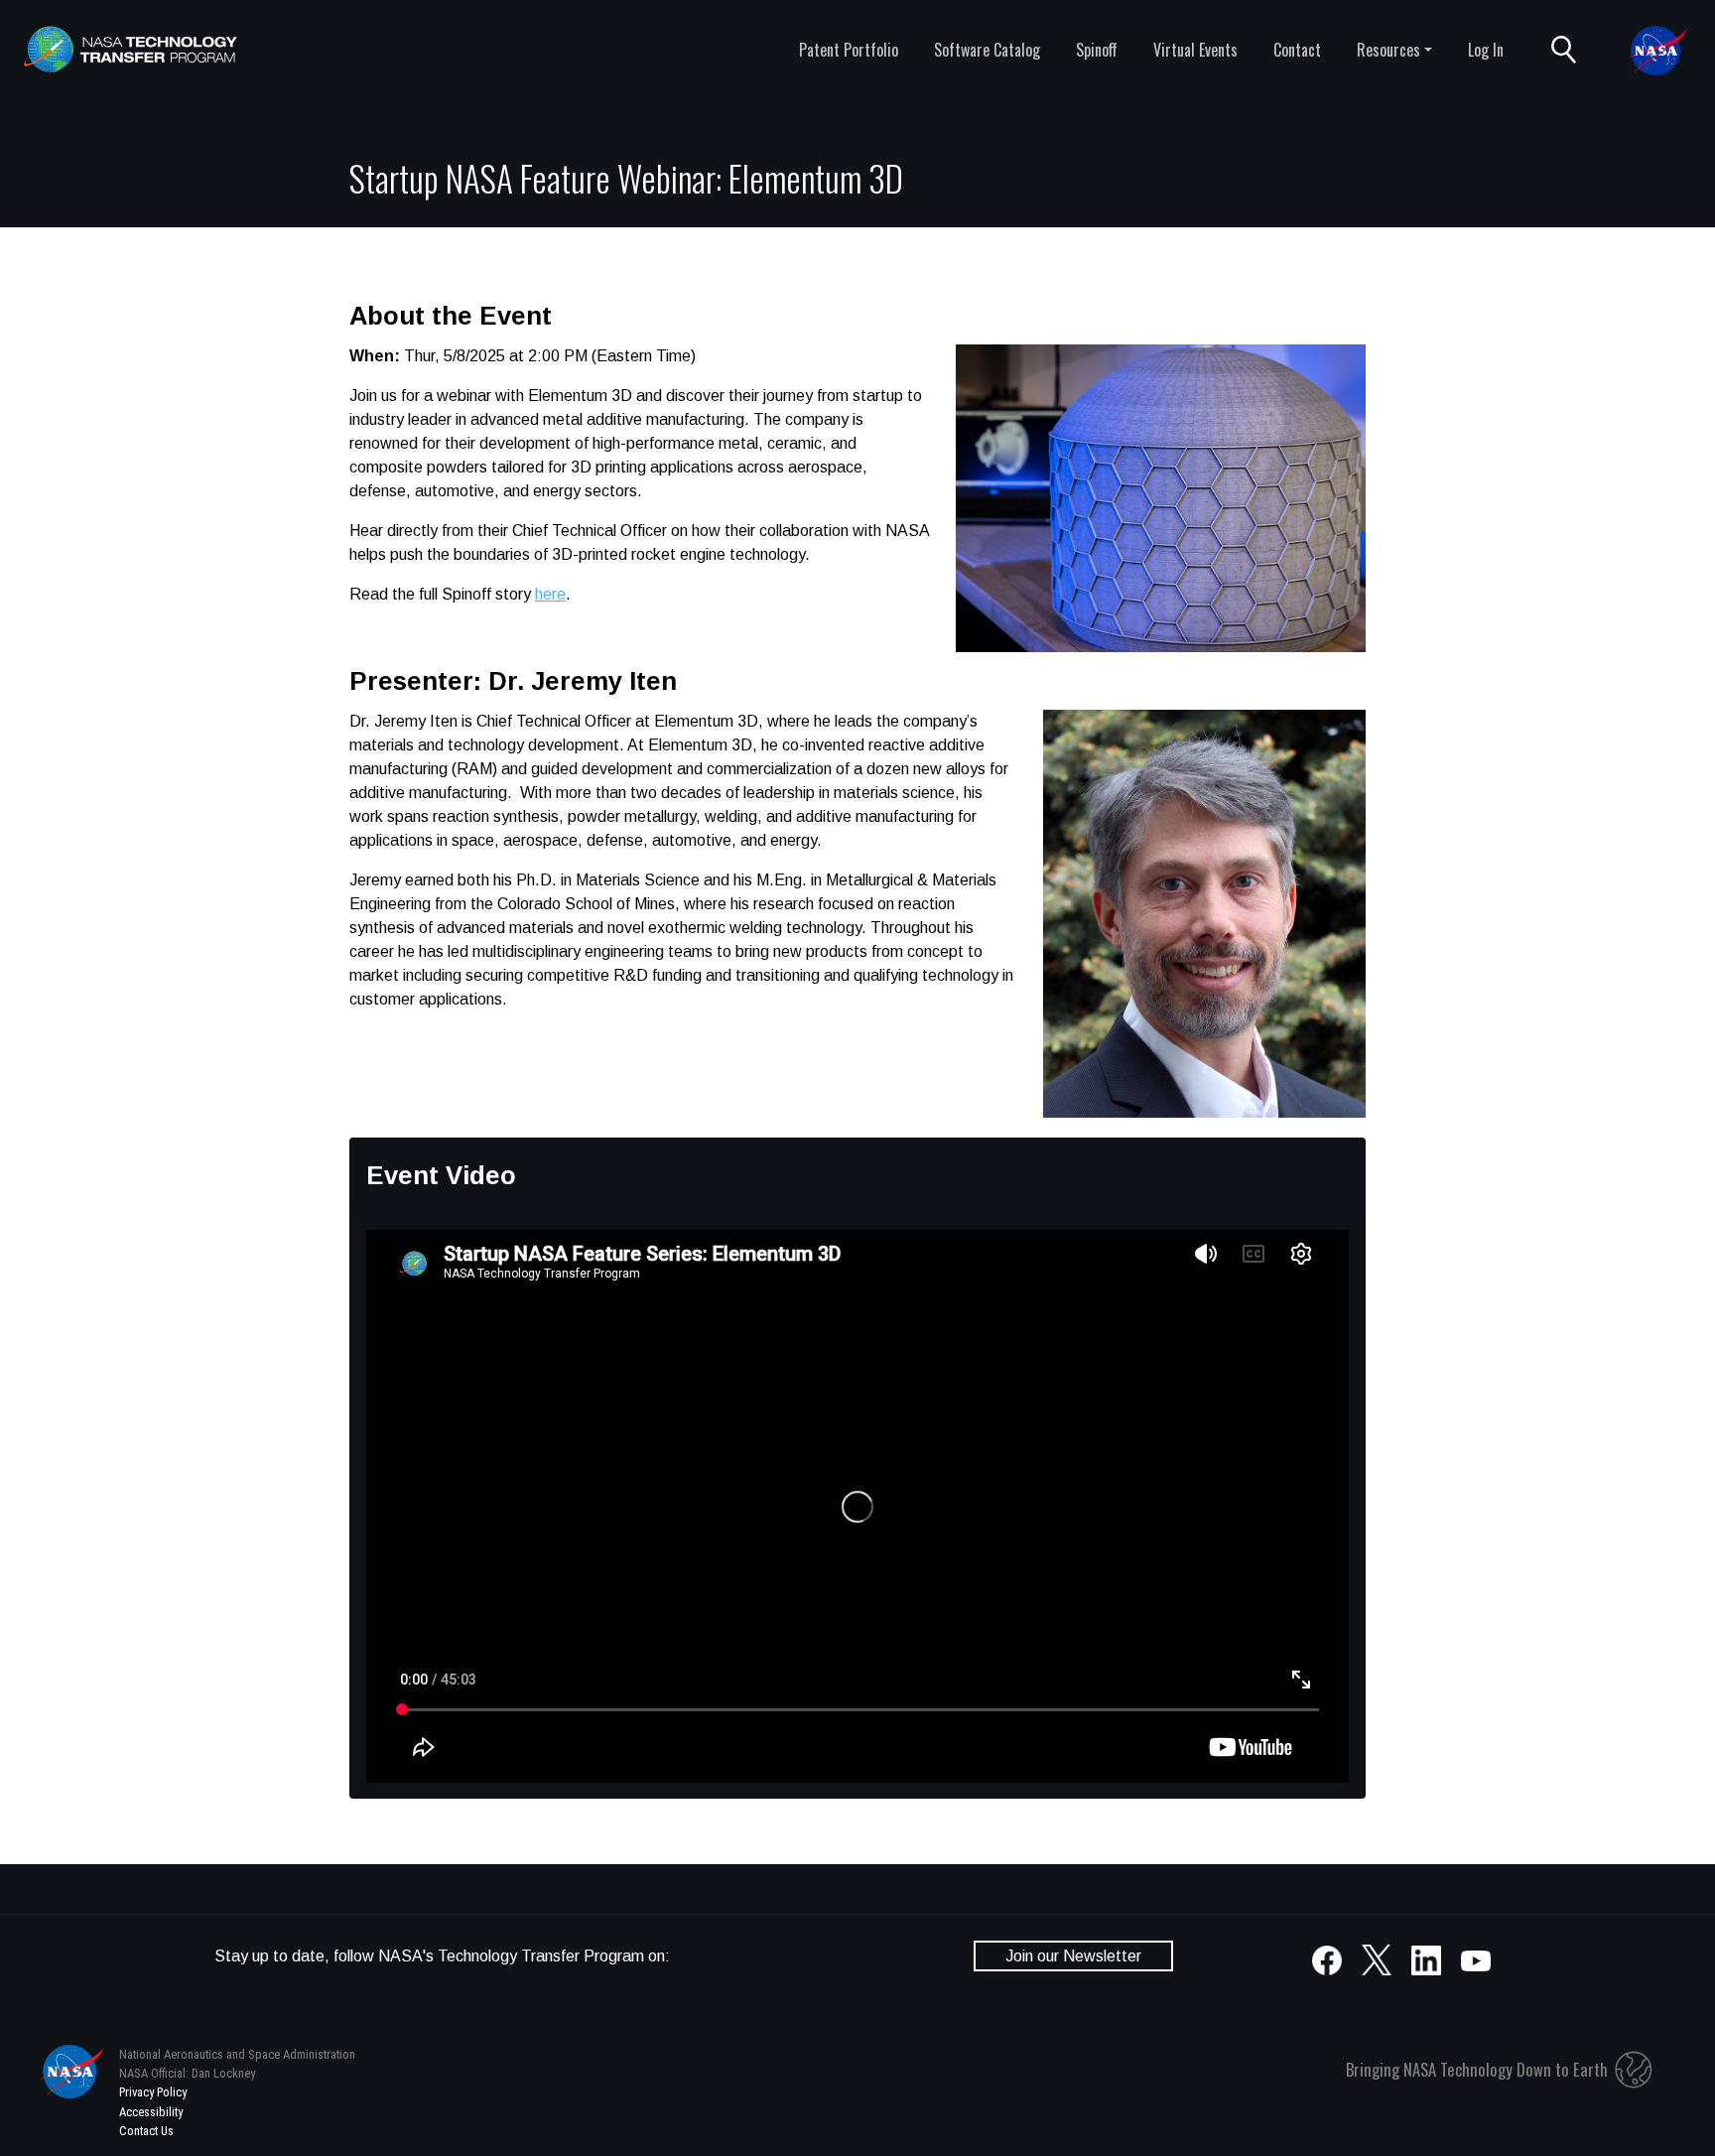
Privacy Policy (153, 2092)
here (550, 594)
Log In (1486, 50)
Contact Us (146, 2131)
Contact (1297, 50)
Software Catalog (987, 50)
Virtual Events (1195, 50)
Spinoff (1097, 50)
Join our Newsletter (1073, 1956)
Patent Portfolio (849, 50)
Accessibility (151, 2112)
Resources (1388, 50)
